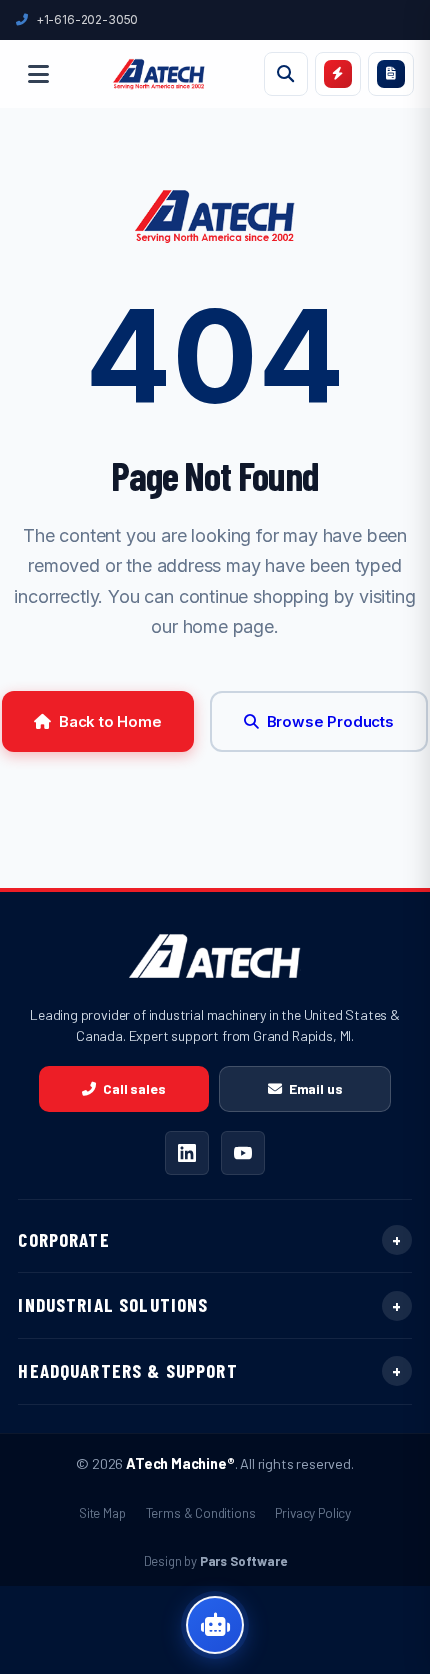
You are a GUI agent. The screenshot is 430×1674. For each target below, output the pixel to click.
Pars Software (243, 1561)
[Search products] (286, 74)
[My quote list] (391, 74)
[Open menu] (38, 74)
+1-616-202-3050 (87, 19)
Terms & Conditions (201, 1512)
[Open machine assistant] (215, 1625)
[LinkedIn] (187, 1153)
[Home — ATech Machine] (159, 74)
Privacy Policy (313, 1512)
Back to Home (110, 721)
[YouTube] (243, 1153)
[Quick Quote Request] (338, 74)
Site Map (102, 1512)
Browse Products (330, 721)
